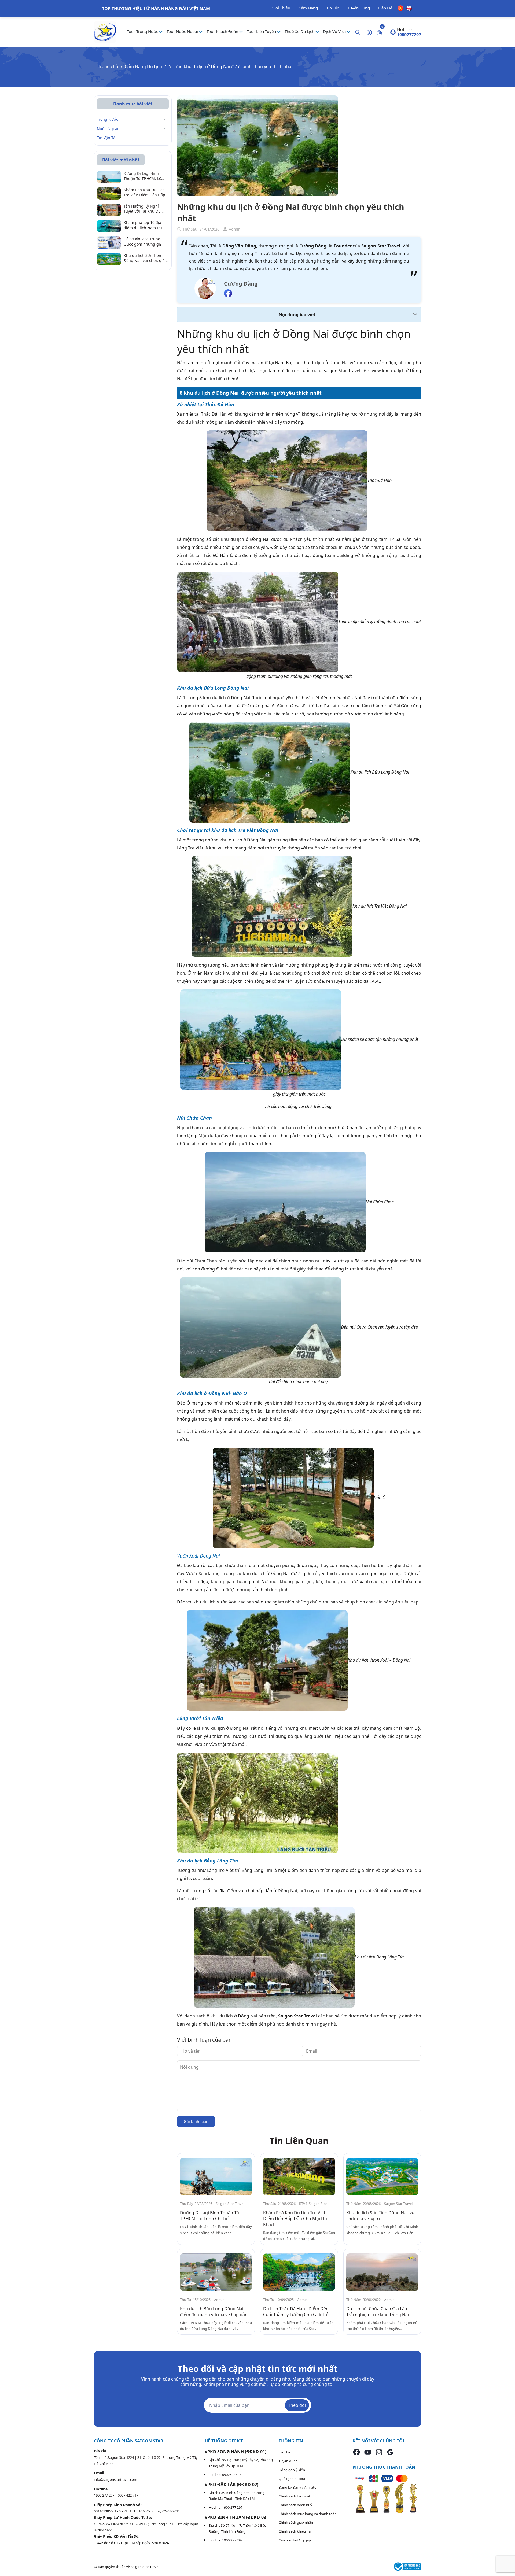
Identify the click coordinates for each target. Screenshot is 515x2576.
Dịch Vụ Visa (335, 31)
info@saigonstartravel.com (115, 2479)
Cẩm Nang (308, 8)
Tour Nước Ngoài (183, 31)
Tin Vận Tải (107, 138)
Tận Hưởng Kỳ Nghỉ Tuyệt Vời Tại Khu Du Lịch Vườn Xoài (142, 209)
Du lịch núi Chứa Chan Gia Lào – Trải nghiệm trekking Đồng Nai (378, 2312)
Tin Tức (333, 8)
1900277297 (409, 35)
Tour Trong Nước (143, 31)
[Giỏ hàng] (379, 32)
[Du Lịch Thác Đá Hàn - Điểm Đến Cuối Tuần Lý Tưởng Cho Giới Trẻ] (299, 2272)
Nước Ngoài (108, 129)
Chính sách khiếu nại (295, 2531)
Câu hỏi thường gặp (295, 2540)
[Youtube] (368, 2452)
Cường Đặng (241, 284)
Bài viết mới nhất (121, 160)
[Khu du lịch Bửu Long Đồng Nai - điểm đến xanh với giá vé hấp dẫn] (216, 2272)
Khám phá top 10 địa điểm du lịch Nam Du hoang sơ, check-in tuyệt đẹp (146, 225)
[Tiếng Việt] (401, 8)
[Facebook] (356, 2452)
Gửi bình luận (196, 2121)
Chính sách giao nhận (296, 2522)
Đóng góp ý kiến (292, 2470)
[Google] (390, 2452)
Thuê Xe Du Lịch (300, 31)
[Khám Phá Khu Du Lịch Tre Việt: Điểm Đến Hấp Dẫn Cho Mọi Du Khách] (299, 2177)
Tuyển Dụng (359, 8)
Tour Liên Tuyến (262, 31)
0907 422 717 (128, 2495)
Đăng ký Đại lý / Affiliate (297, 2487)
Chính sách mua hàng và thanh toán (308, 2514)
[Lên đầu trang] (506, 2559)
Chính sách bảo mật (295, 2496)
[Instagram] (379, 2452)
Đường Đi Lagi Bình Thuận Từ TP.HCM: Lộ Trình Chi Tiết (210, 2216)
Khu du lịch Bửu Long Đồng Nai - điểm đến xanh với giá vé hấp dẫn (214, 2312)
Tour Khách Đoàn (223, 31)
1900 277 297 (104, 2495)
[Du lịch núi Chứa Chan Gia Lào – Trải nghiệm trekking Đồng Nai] (382, 2272)
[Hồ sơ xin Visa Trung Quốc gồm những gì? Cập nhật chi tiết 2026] (109, 242)
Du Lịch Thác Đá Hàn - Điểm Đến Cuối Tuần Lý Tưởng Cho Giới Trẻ (296, 2312)
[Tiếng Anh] (409, 8)
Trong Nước (107, 119)
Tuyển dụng (288, 2461)
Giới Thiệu (281, 8)
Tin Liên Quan (299, 2141)
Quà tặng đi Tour (292, 2479)
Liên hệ (284, 2452)
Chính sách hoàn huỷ (295, 2505)
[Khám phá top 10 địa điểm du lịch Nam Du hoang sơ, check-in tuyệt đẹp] (109, 226)
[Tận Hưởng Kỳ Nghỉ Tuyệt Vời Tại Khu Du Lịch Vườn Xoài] (109, 209)
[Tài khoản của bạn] (369, 32)
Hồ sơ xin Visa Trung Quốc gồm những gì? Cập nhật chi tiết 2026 (143, 241)
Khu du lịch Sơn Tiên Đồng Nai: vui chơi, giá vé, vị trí (144, 258)
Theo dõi (297, 2405)
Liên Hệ (385, 8)
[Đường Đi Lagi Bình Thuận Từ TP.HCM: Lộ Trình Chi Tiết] (216, 2177)
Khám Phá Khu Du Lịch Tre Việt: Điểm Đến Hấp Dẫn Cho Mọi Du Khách (295, 2219)
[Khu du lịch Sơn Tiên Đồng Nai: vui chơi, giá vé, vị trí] (382, 2177)
